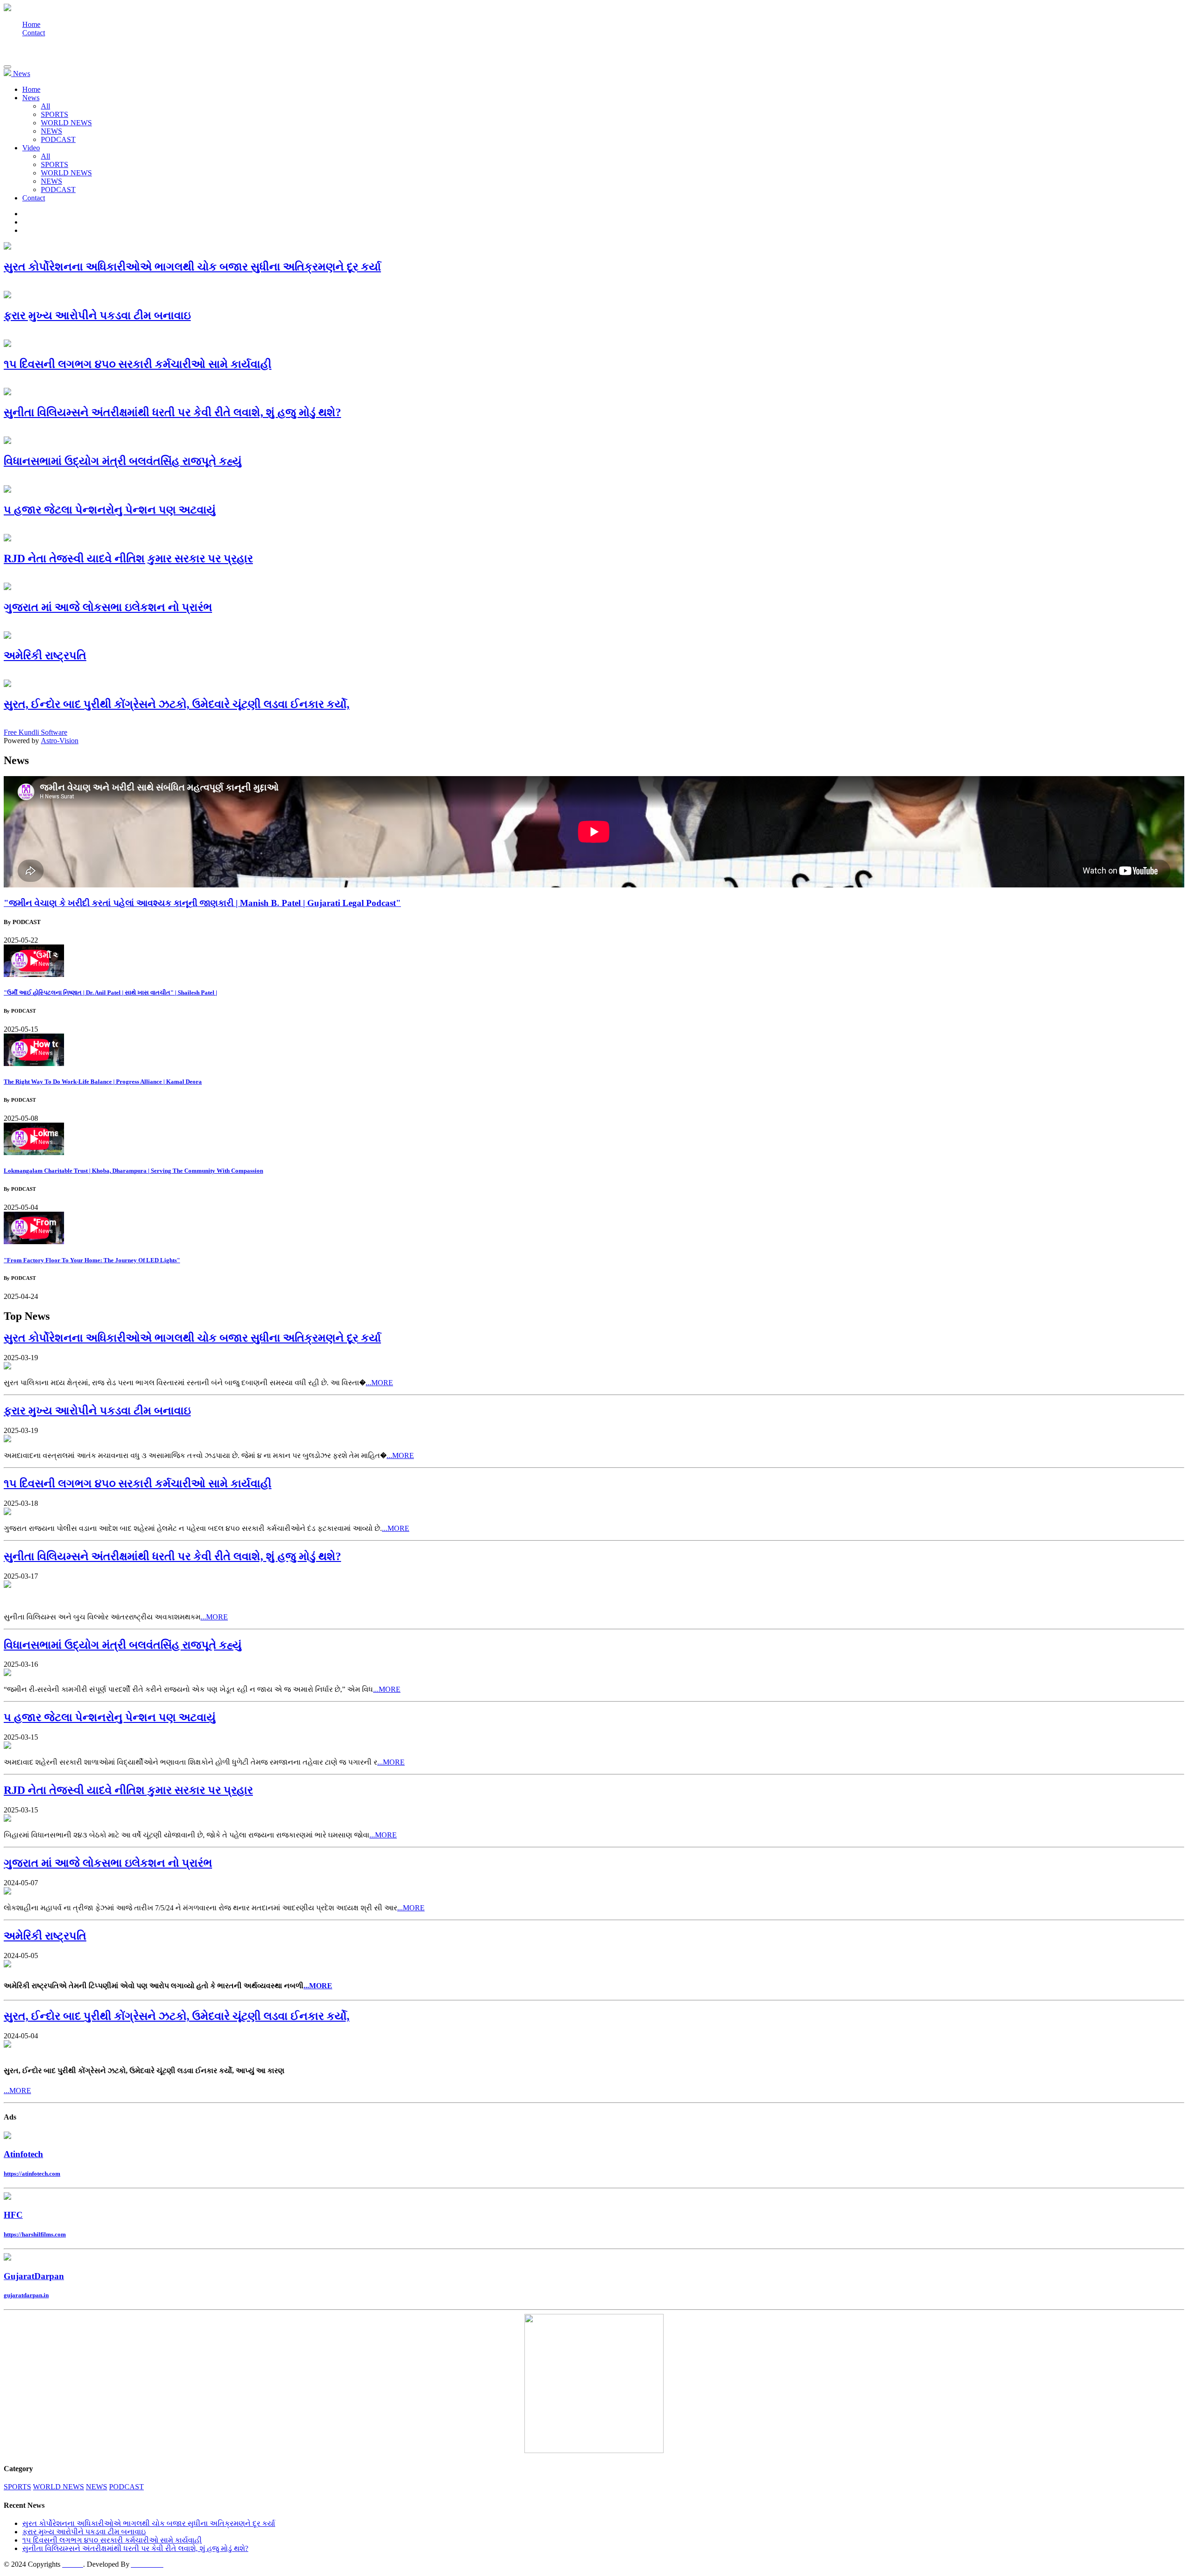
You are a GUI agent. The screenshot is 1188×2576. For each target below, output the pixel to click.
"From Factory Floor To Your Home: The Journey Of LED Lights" (92, 1260)
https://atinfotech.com (32, 2174)
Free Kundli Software (36, 732)
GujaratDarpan (34, 2276)
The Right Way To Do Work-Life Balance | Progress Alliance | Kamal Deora (103, 1082)
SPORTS (55, 114)
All (45, 106)
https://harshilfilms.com (35, 2234)
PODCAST (58, 139)
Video (31, 148)
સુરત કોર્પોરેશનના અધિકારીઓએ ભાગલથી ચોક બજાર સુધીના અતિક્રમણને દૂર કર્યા (149, 2523)
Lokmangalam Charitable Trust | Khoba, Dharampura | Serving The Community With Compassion (133, 1171)
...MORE (379, 1383)
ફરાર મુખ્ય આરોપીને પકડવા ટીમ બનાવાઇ (84, 2532)
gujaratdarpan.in (26, 2295)
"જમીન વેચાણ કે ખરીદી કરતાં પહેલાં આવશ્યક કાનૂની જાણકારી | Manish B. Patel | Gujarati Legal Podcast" (202, 903)
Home (31, 24)
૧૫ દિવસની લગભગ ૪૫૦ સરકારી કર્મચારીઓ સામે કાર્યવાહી (112, 2540)
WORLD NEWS (66, 123)
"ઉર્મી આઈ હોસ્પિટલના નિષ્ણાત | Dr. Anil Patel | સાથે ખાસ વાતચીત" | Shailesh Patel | (110, 992)
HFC (13, 2215)
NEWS (52, 131)
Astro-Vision (60, 741)
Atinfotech (23, 2154)
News (31, 98)
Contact (34, 33)
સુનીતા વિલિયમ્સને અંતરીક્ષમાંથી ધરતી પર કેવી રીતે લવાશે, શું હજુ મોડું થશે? (135, 2548)
